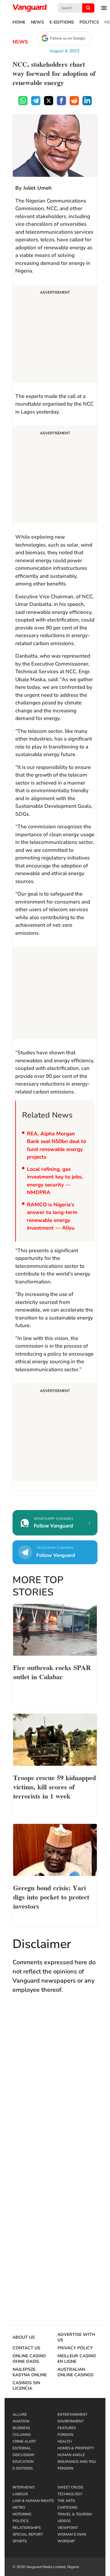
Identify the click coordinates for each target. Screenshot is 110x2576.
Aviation (21, 2421)
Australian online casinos (75, 2372)
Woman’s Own (72, 2534)
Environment (71, 2421)
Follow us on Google (68, 38)
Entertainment (72, 2415)
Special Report (28, 2534)
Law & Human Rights (33, 2501)
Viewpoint (68, 2528)
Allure (20, 2415)
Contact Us (26, 2348)
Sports (20, 2541)
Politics (89, 22)
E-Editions (62, 22)
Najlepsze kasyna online (30, 2372)
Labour (20, 2494)
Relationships (27, 2528)
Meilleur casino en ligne (77, 2359)
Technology (70, 2494)
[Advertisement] (55, 335)
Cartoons (67, 2507)
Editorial (22, 2448)
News (37, 22)
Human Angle (71, 2455)
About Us (24, 2337)
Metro (19, 2507)
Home (19, 22)
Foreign (65, 2435)
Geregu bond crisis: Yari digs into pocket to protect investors (51, 1896)
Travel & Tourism (75, 2514)
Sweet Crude (70, 2487)
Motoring (22, 2514)
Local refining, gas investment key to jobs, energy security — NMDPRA (55, 1181)
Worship (66, 2541)
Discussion (23, 2455)
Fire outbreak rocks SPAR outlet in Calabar (52, 1672)
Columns (22, 2435)
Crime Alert (24, 2441)
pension (65, 2468)
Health (64, 2441)
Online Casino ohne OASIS (29, 2359)
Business (21, 2428)
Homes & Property (76, 2448)
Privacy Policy (75, 2348)
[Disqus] (55, 2088)
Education (23, 2462)
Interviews (24, 2487)
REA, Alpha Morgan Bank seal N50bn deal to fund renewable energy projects (57, 1145)
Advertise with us (76, 2337)
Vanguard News (30, 8)
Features (67, 2428)
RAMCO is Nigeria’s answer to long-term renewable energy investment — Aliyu (52, 1216)
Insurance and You (77, 2462)
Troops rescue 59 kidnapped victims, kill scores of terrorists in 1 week (55, 1786)
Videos (64, 2521)
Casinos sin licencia (26, 2386)
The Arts (66, 2501)
